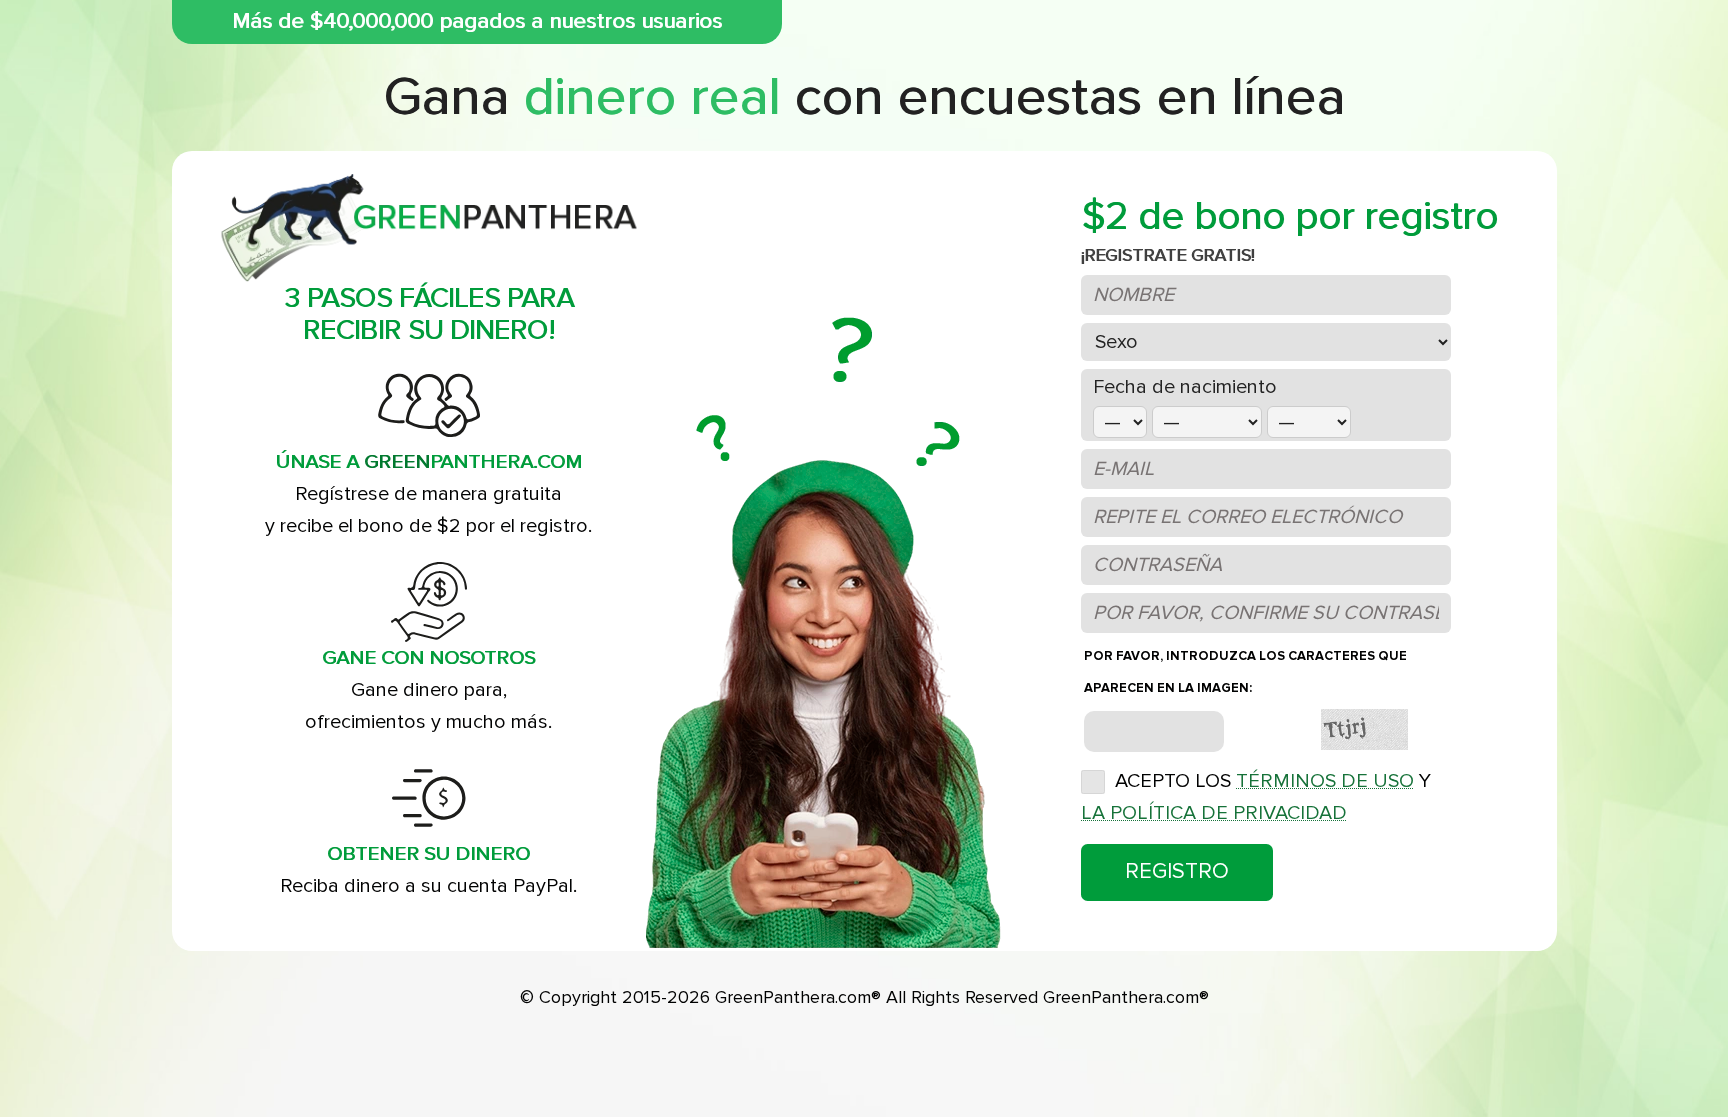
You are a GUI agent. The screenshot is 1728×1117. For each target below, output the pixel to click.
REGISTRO (1177, 871)
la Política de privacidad (1214, 813)
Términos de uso (1325, 781)
